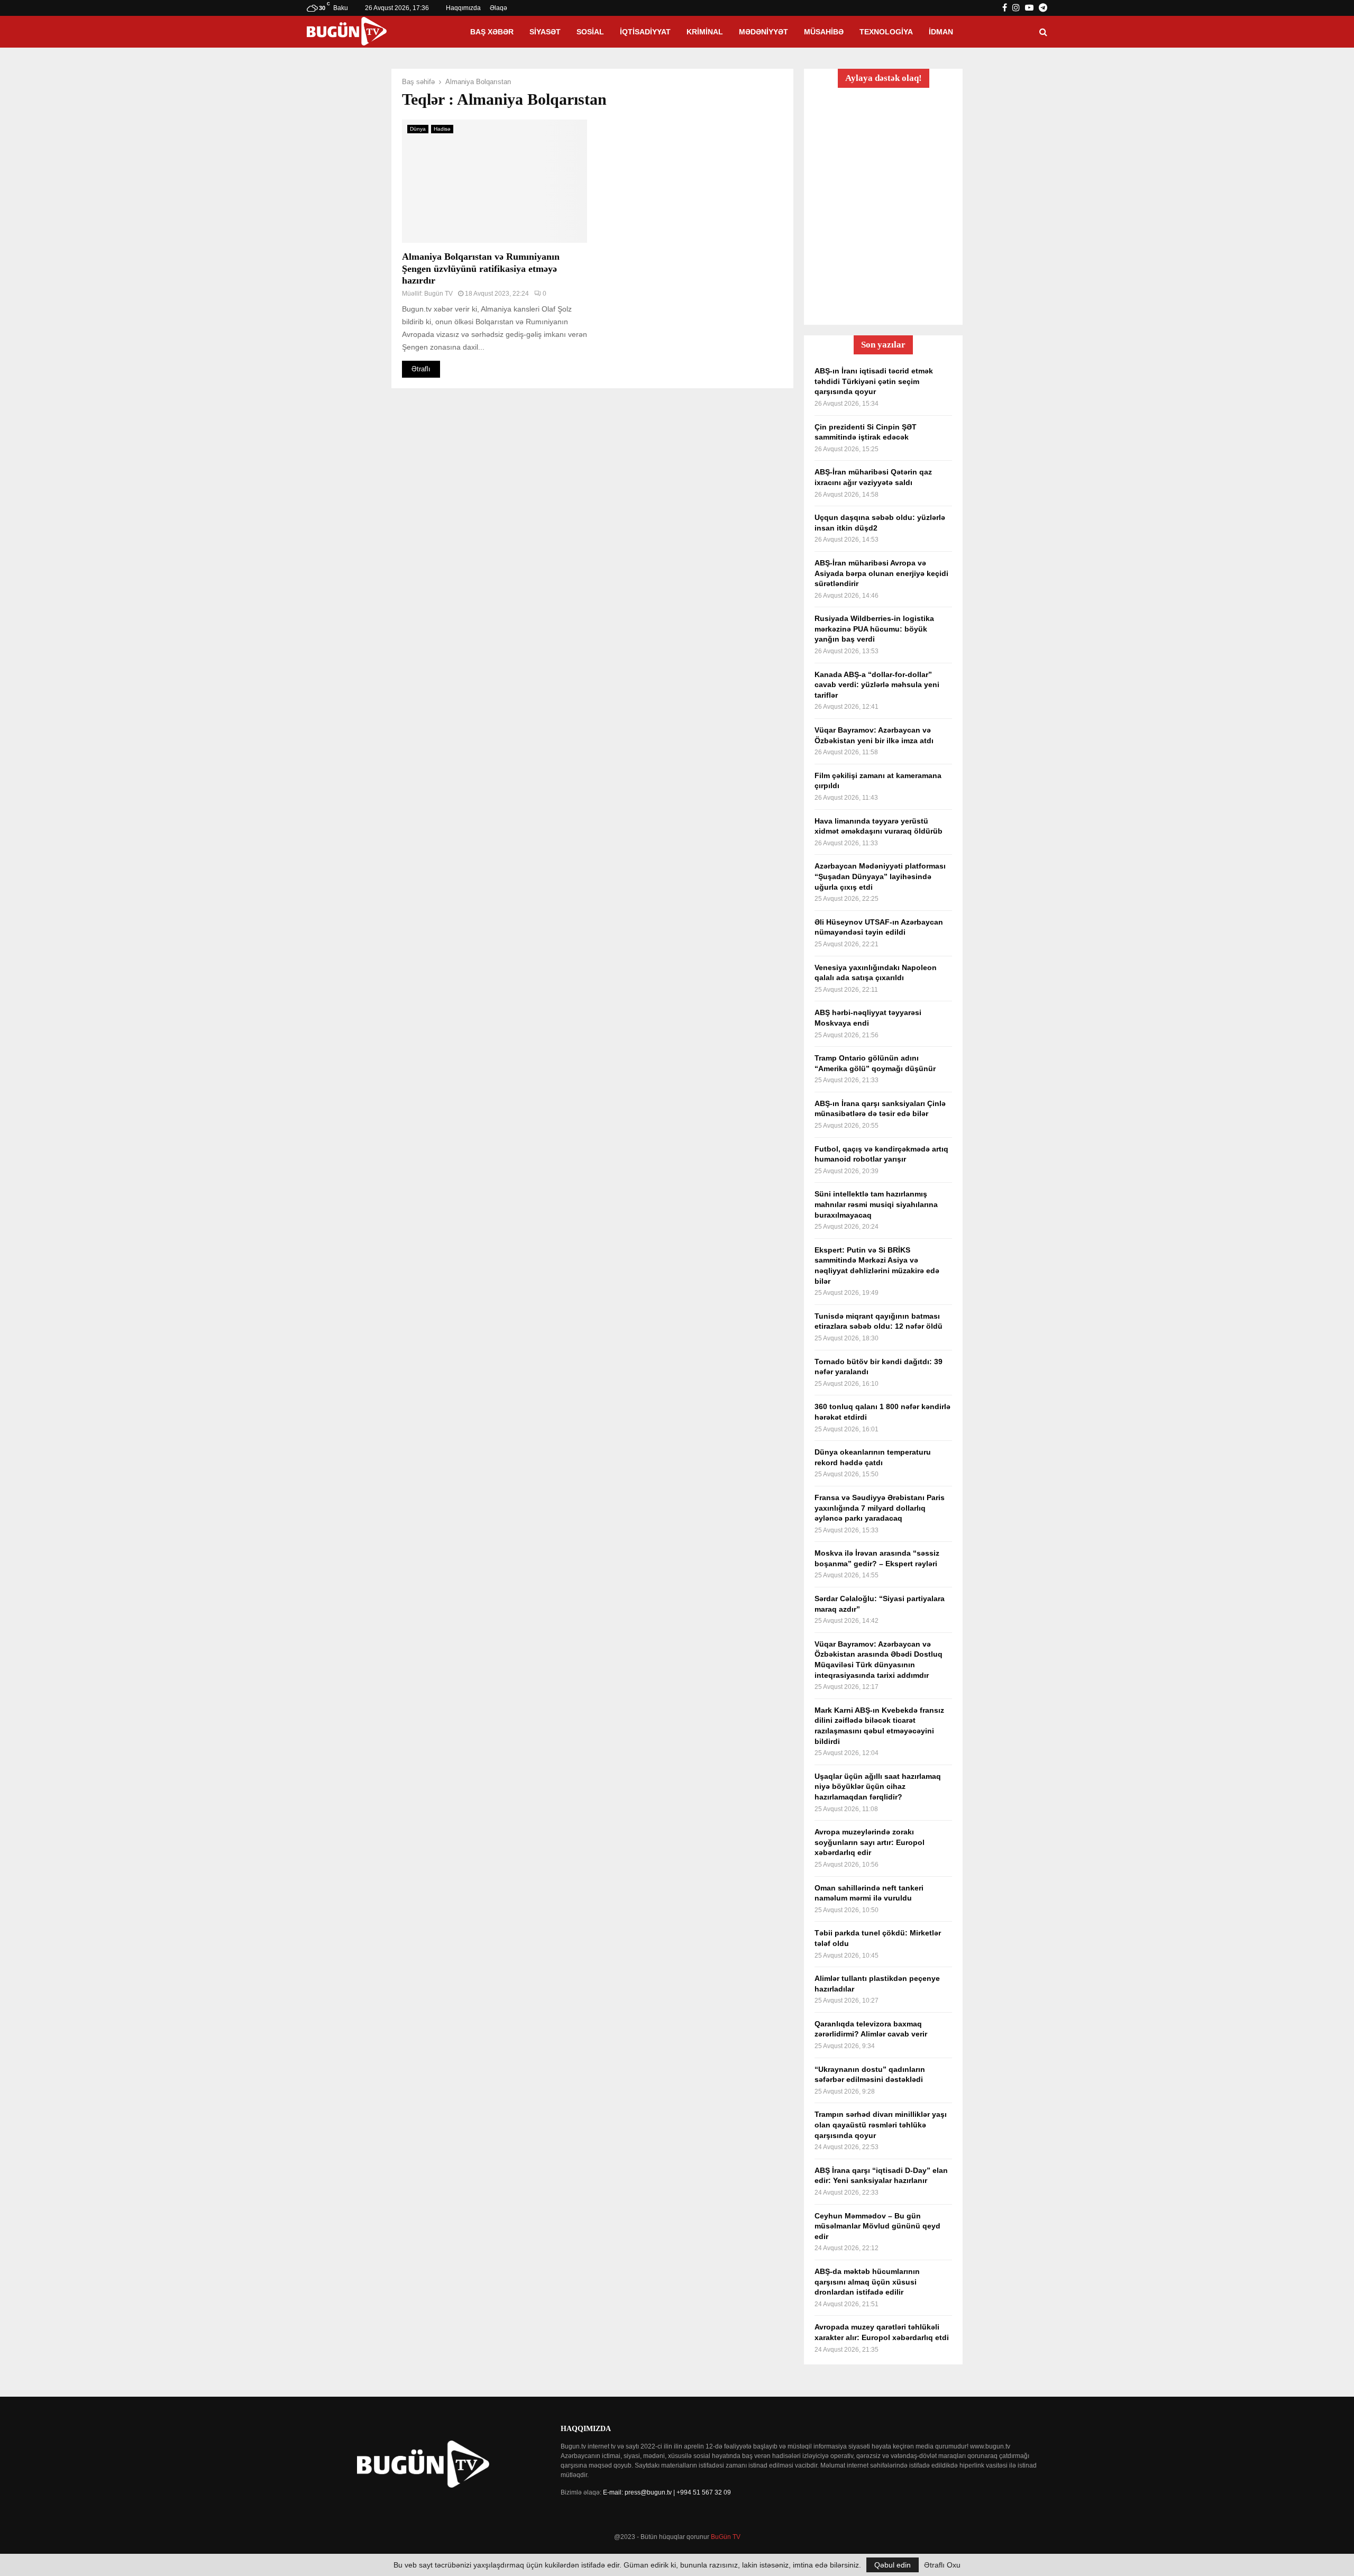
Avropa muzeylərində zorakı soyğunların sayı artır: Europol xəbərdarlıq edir (870, 1842)
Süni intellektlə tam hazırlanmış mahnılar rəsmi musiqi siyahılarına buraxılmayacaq (876, 1204)
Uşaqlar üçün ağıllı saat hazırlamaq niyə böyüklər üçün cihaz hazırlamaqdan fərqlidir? (878, 1787)
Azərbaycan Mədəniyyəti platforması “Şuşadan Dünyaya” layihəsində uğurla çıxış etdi (880, 876)
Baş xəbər (492, 32)
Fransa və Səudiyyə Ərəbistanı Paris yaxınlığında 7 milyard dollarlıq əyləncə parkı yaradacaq (880, 1508)
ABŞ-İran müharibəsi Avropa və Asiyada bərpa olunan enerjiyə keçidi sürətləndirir (881, 573)
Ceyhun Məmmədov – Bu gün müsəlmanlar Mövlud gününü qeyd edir (877, 2226)
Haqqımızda (463, 8)
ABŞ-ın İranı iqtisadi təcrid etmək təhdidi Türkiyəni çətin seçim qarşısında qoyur (874, 381)
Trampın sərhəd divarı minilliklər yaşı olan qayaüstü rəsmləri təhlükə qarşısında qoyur (881, 2125)
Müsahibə (824, 32)
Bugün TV (438, 294)
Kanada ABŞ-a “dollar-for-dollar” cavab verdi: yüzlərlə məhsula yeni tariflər (877, 685)
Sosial (590, 32)
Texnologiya (886, 32)
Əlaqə (498, 8)
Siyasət (545, 32)
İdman (941, 32)
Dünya (418, 129)
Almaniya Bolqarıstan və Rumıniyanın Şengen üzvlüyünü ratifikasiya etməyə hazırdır (481, 268)
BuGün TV (726, 2537)
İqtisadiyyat (645, 32)
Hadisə (442, 129)
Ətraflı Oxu (942, 2565)
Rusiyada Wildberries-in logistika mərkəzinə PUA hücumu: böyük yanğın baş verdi (874, 629)
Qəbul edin (893, 2565)
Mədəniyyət (763, 32)
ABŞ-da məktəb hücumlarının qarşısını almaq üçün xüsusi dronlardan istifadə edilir (867, 2282)
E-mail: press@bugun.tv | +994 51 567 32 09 (667, 2492)
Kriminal (705, 32)
